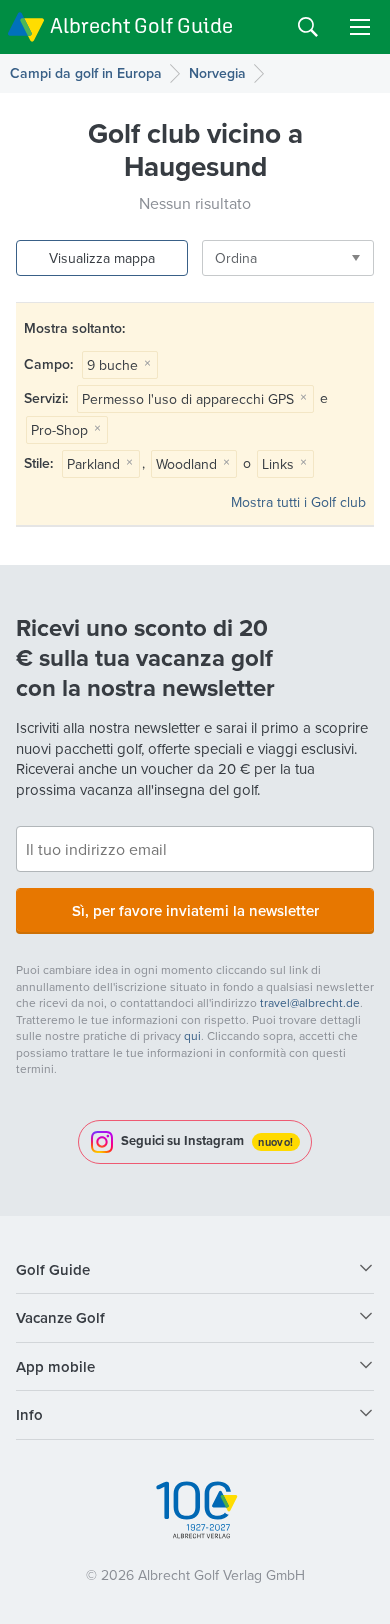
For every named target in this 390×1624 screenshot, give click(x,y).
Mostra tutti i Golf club (298, 502)
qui (192, 1035)
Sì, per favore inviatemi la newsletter (195, 910)
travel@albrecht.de (310, 1002)
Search (308, 27)
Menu (360, 27)
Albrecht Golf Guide (141, 25)
